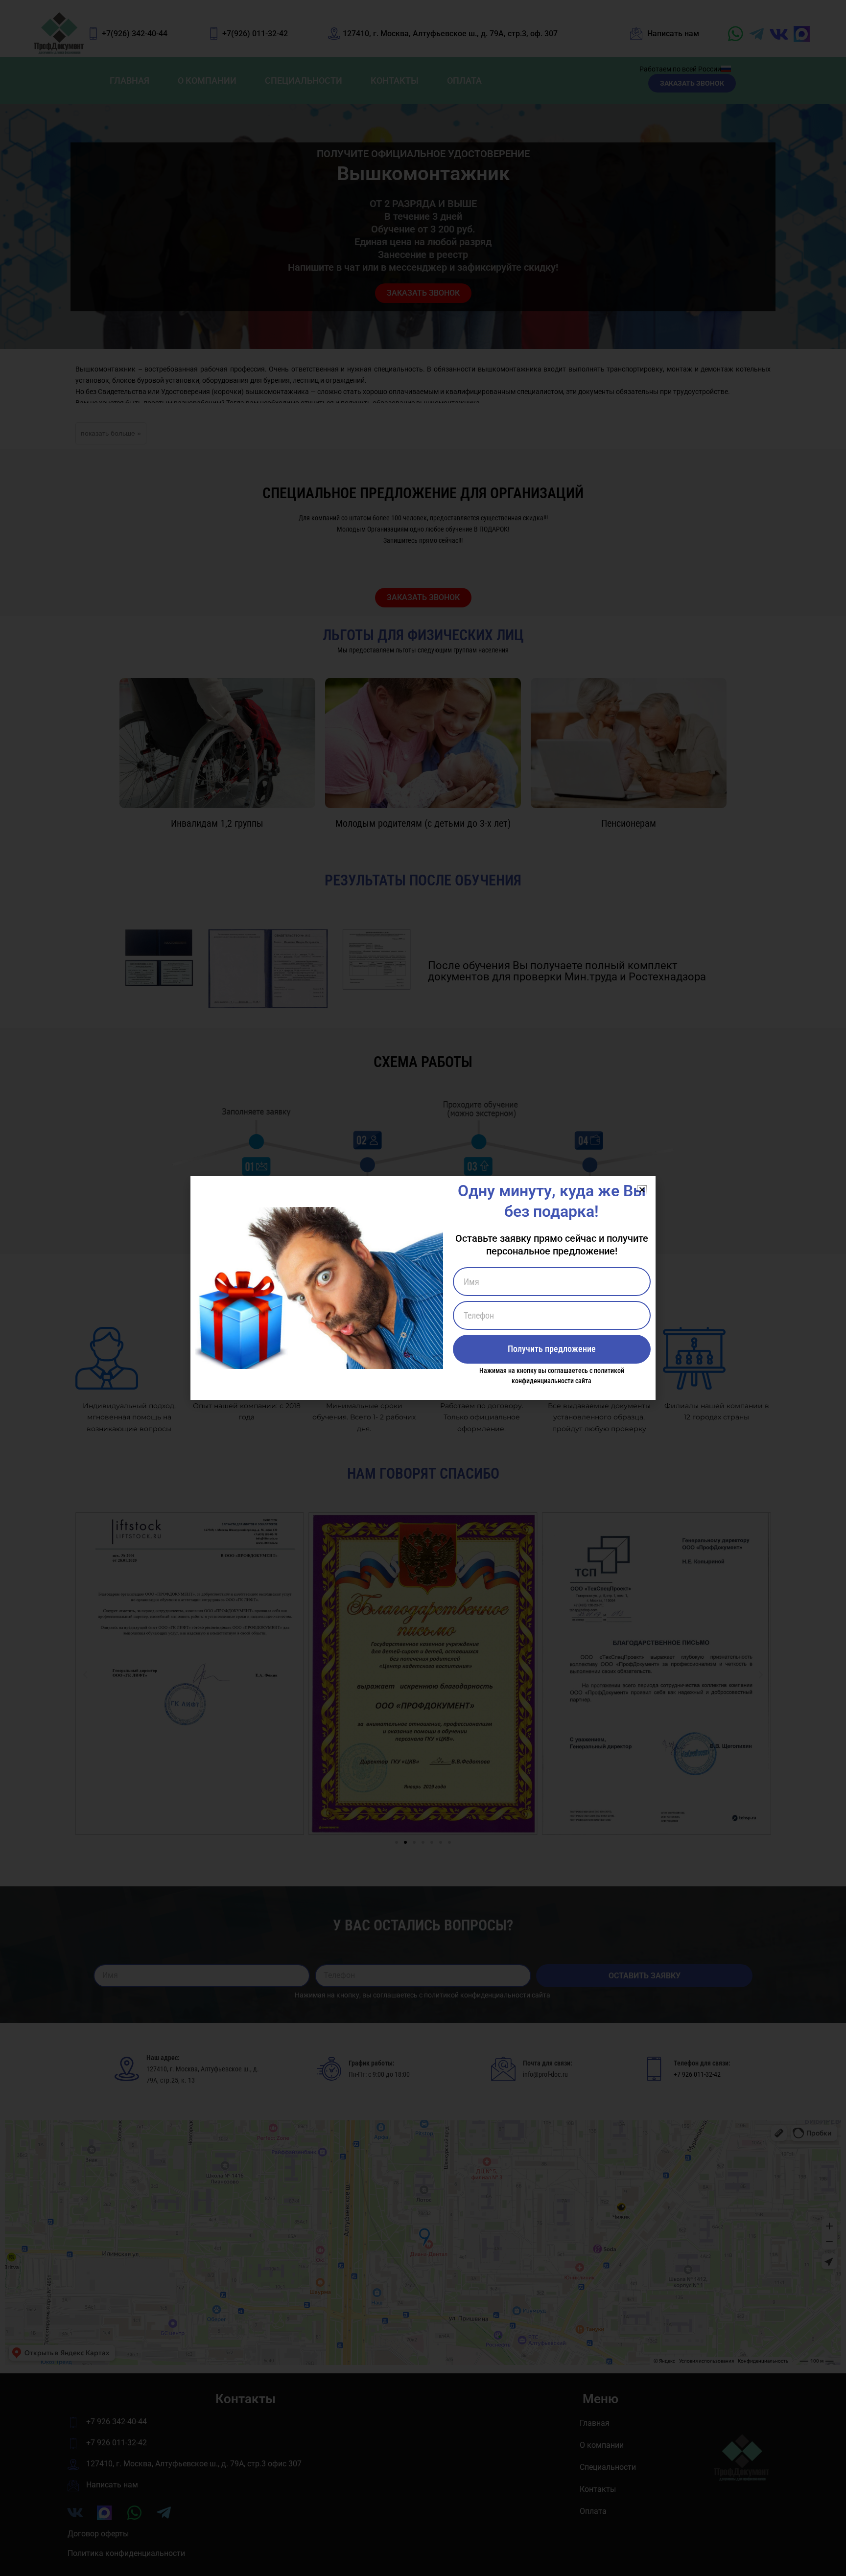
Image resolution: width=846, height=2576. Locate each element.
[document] (423, 1288)
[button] (642, 1190)
